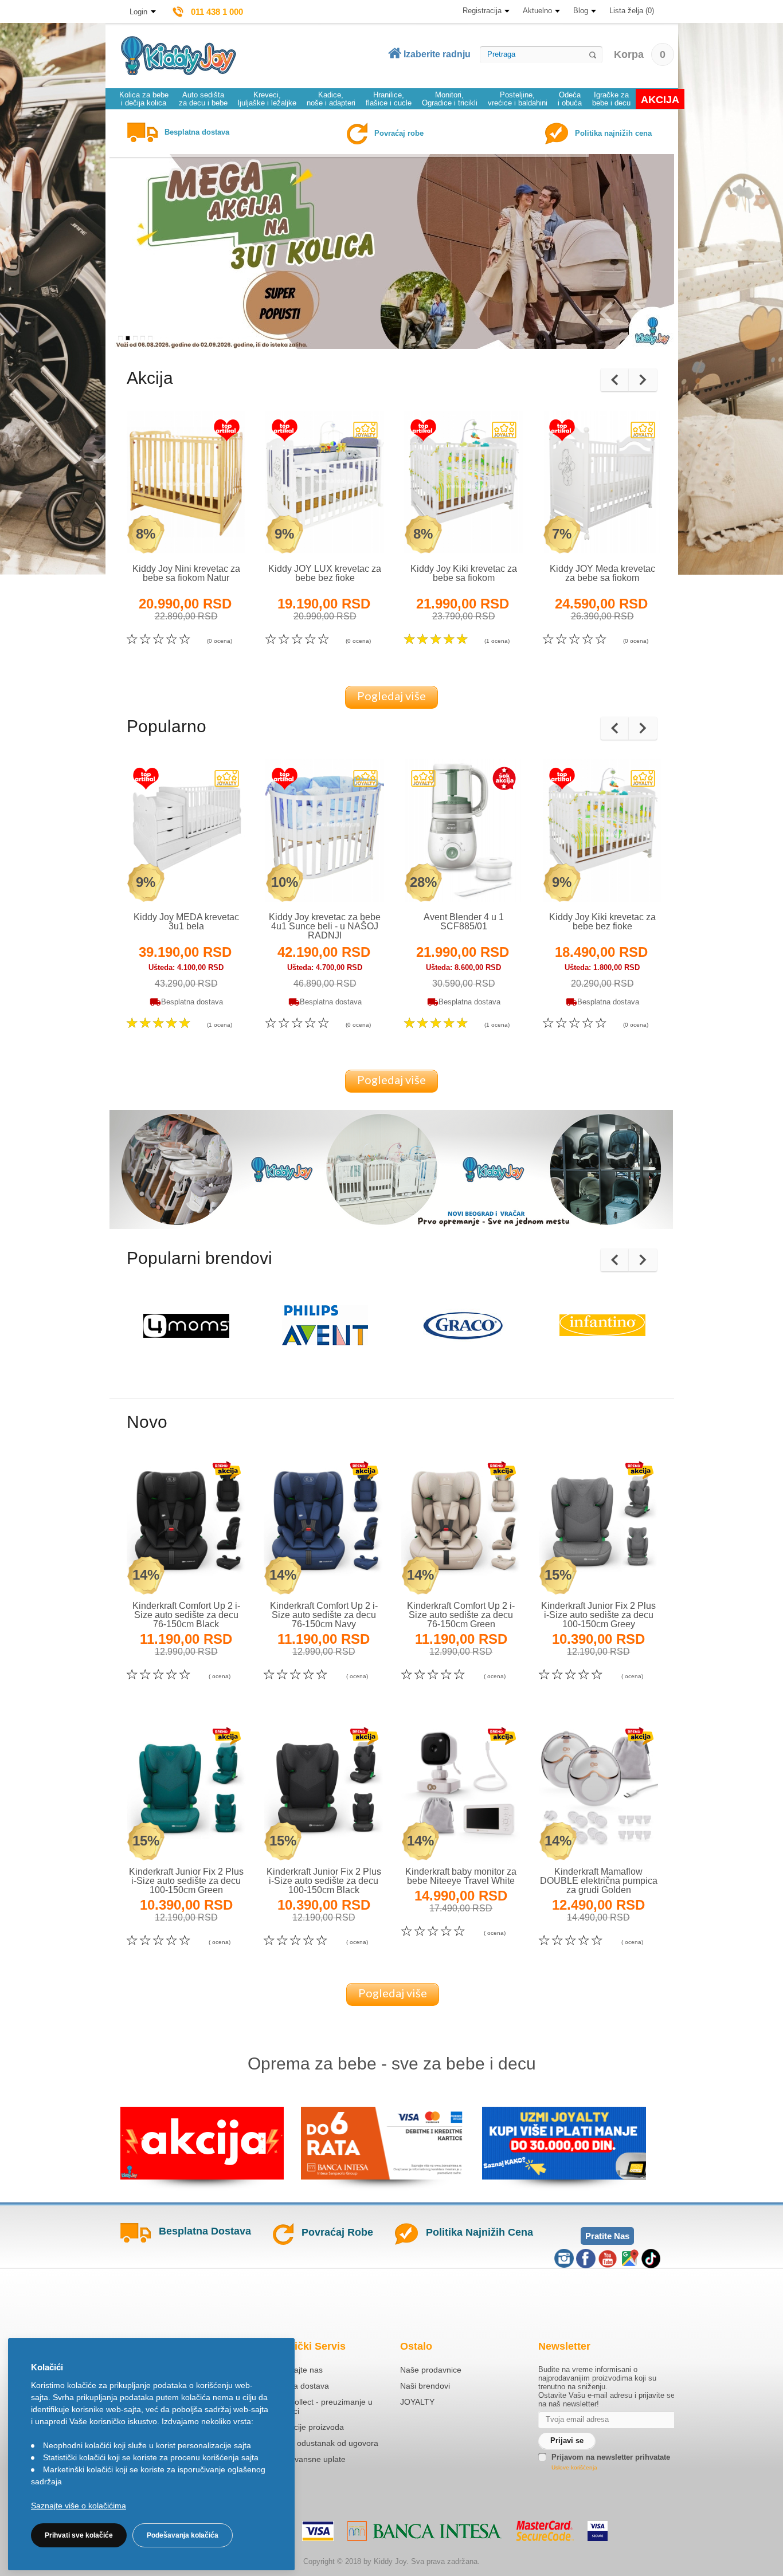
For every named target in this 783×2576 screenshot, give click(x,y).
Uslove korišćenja (574, 2467)
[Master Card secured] (545, 2531)
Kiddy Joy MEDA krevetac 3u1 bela (186, 922)
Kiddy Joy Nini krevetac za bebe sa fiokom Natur (186, 573)
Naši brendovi (425, 2386)
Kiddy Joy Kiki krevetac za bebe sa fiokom (464, 573)
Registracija (482, 11)
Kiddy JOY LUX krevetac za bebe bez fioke (325, 573)
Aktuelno (537, 11)
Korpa (640, 54)
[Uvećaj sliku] (161, 532)
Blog (581, 11)
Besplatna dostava (295, 2386)
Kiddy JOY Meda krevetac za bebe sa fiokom (602, 573)
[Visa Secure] (598, 2531)
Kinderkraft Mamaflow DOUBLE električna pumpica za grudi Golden (599, 1881)
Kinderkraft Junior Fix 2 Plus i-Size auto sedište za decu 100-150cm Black (324, 1881)
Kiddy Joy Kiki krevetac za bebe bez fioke (602, 922)
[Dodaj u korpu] (211, 532)
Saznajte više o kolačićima (79, 2506)
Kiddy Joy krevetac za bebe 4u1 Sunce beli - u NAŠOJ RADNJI (325, 926)
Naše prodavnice (431, 2370)
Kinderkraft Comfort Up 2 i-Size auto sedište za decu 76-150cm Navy (324, 1615)
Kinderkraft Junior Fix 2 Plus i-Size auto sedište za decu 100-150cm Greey (598, 1615)
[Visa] (318, 2531)
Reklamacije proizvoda (303, 2427)
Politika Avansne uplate (304, 2459)
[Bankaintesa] (425, 2531)
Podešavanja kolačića (183, 2535)
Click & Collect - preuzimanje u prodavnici (317, 2406)
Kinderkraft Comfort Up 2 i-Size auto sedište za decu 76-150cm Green (461, 1615)
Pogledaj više (391, 696)
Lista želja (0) (632, 11)
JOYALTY (417, 2402)
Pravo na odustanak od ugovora (320, 2443)
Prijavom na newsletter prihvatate (611, 2457)
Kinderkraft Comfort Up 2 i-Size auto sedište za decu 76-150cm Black (186, 1615)
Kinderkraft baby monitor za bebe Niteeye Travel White (461, 1876)
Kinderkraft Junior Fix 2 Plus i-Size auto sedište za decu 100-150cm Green (186, 1881)
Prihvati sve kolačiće (79, 2535)
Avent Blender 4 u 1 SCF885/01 (464, 922)
